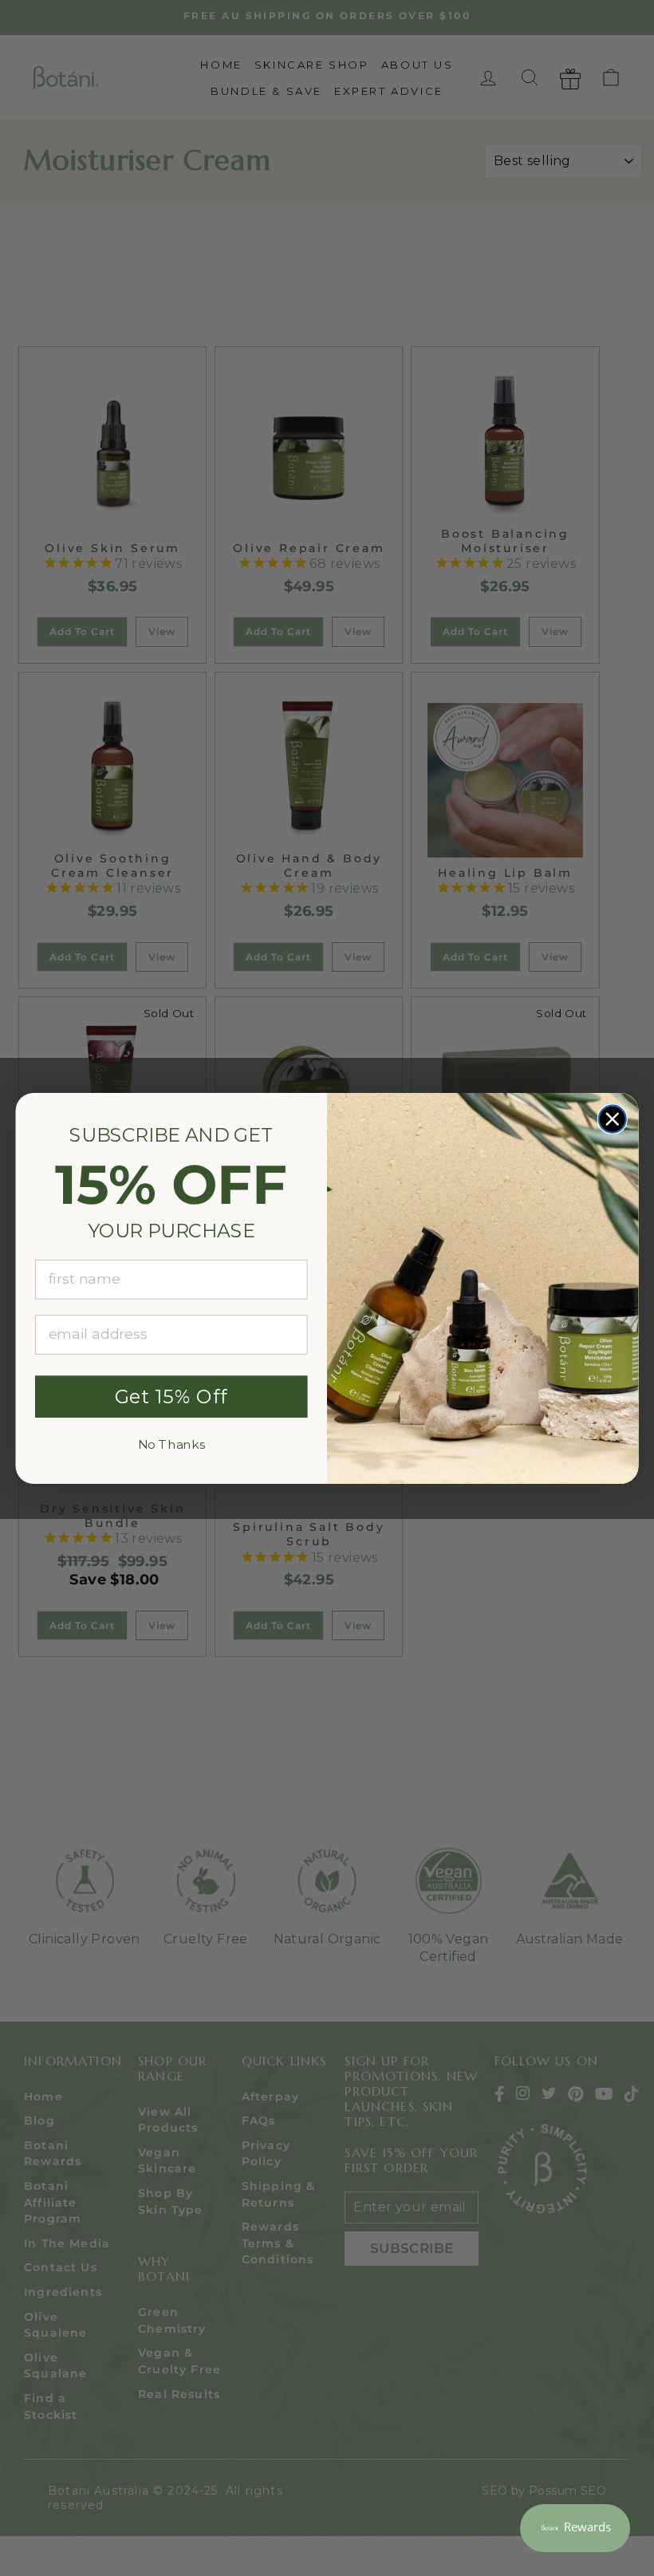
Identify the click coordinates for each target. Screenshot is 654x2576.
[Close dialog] (613, 1118)
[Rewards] (575, 2528)
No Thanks (171, 1444)
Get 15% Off (172, 1396)
